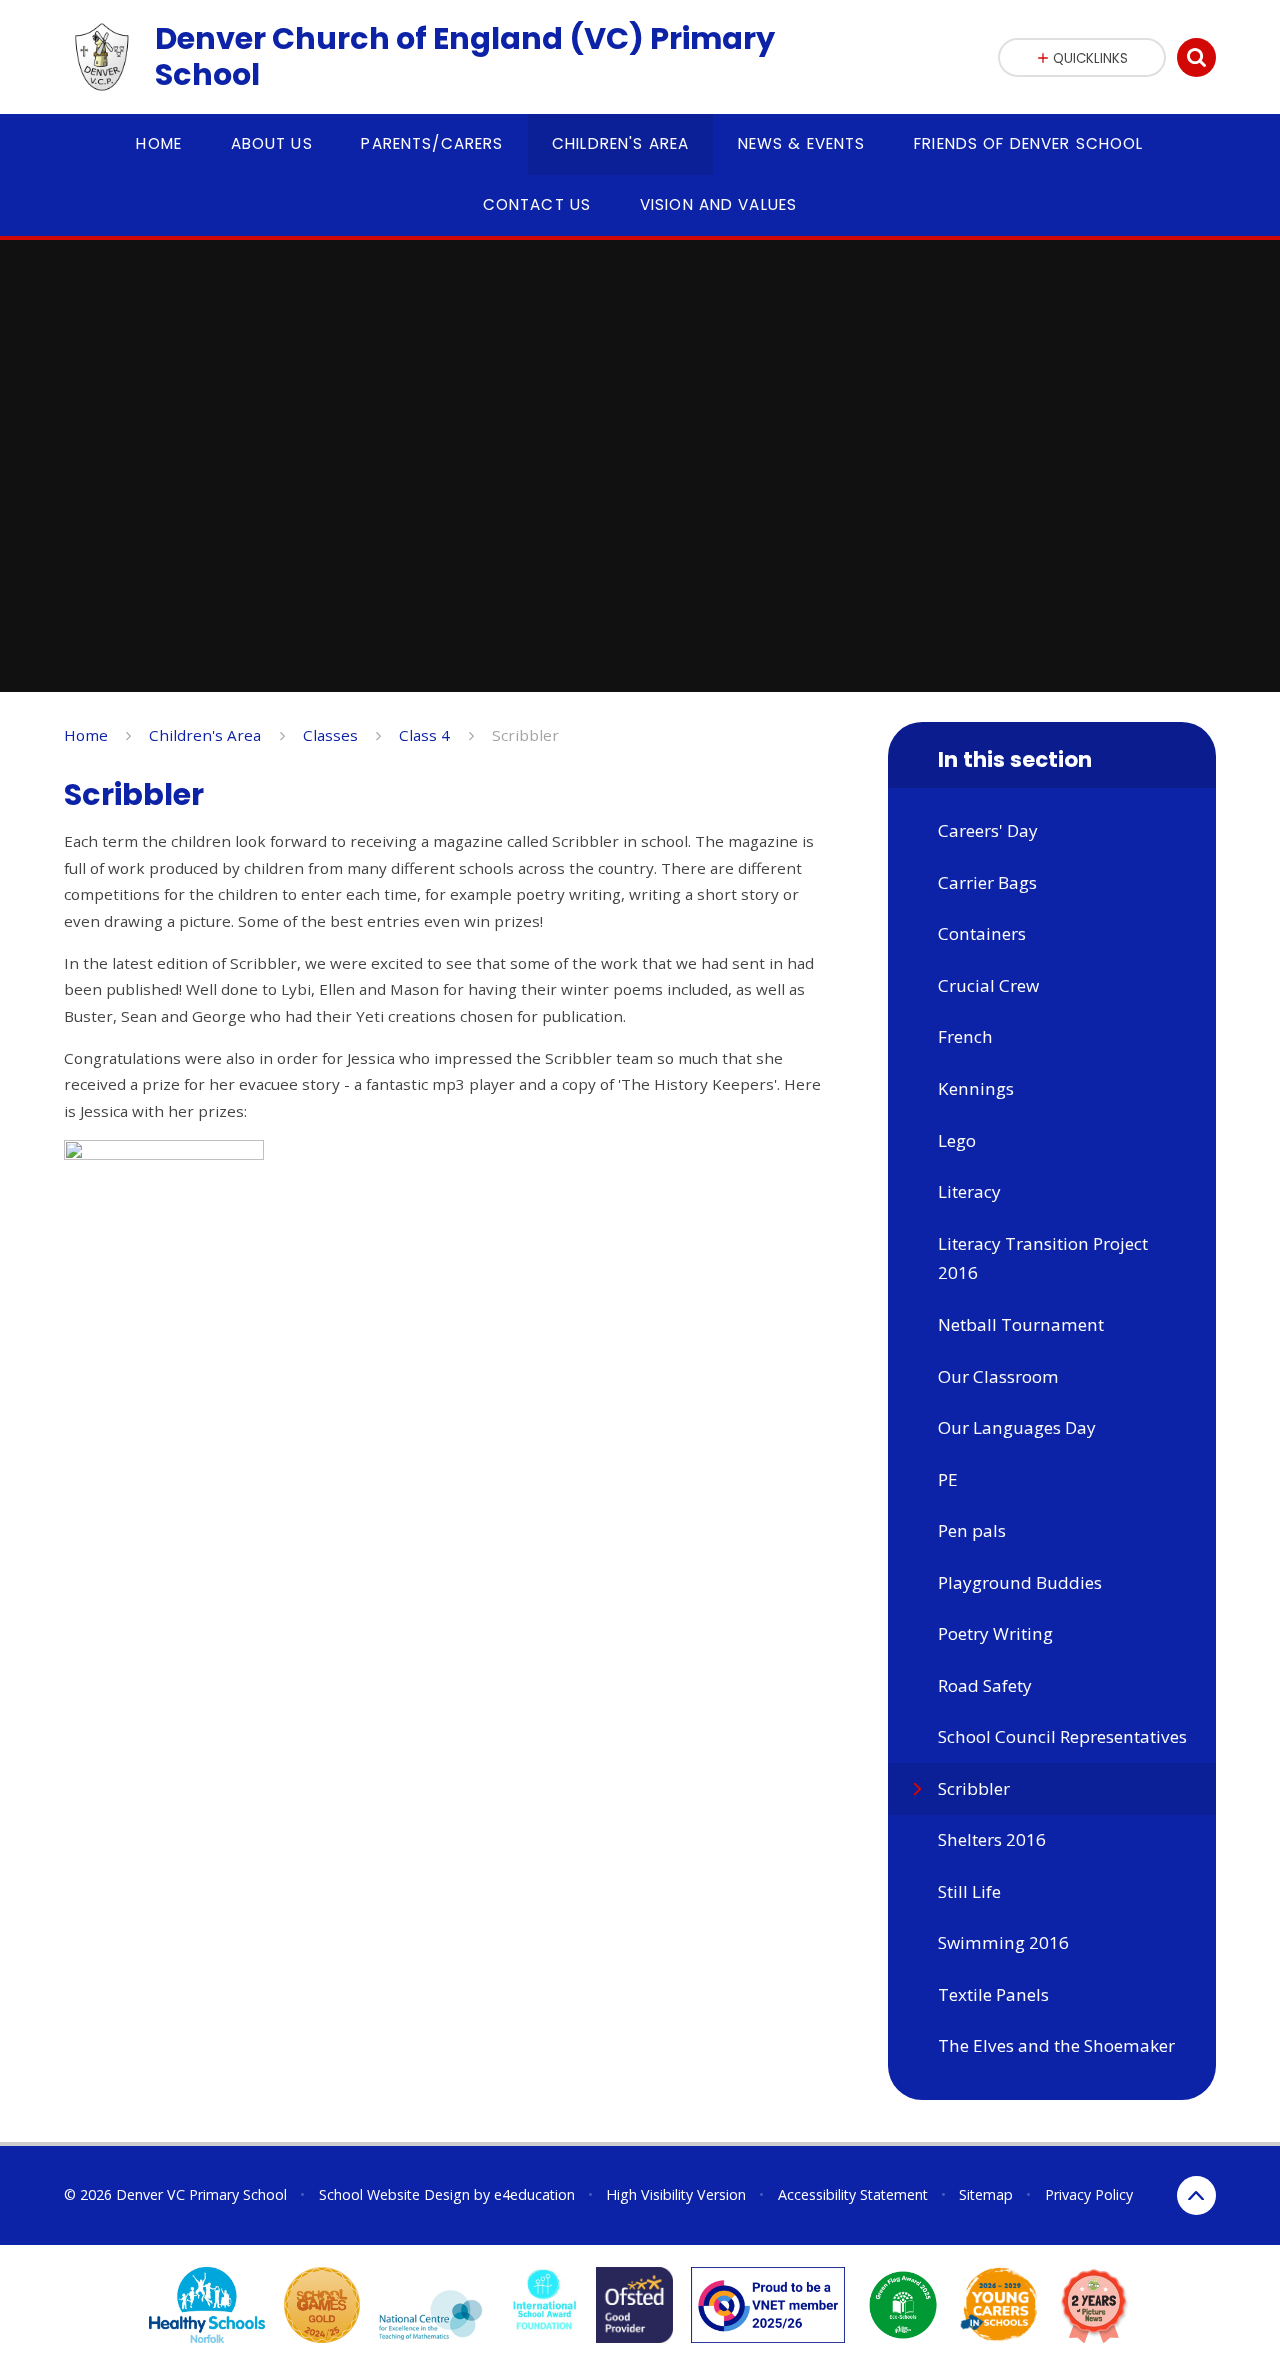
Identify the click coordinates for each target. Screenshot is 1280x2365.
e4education (534, 2194)
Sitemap (986, 2194)
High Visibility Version (676, 2194)
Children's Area (205, 735)
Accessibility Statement (853, 2194)
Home (86, 735)
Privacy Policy (1089, 2194)
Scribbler (525, 735)
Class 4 (424, 735)
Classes (330, 735)
